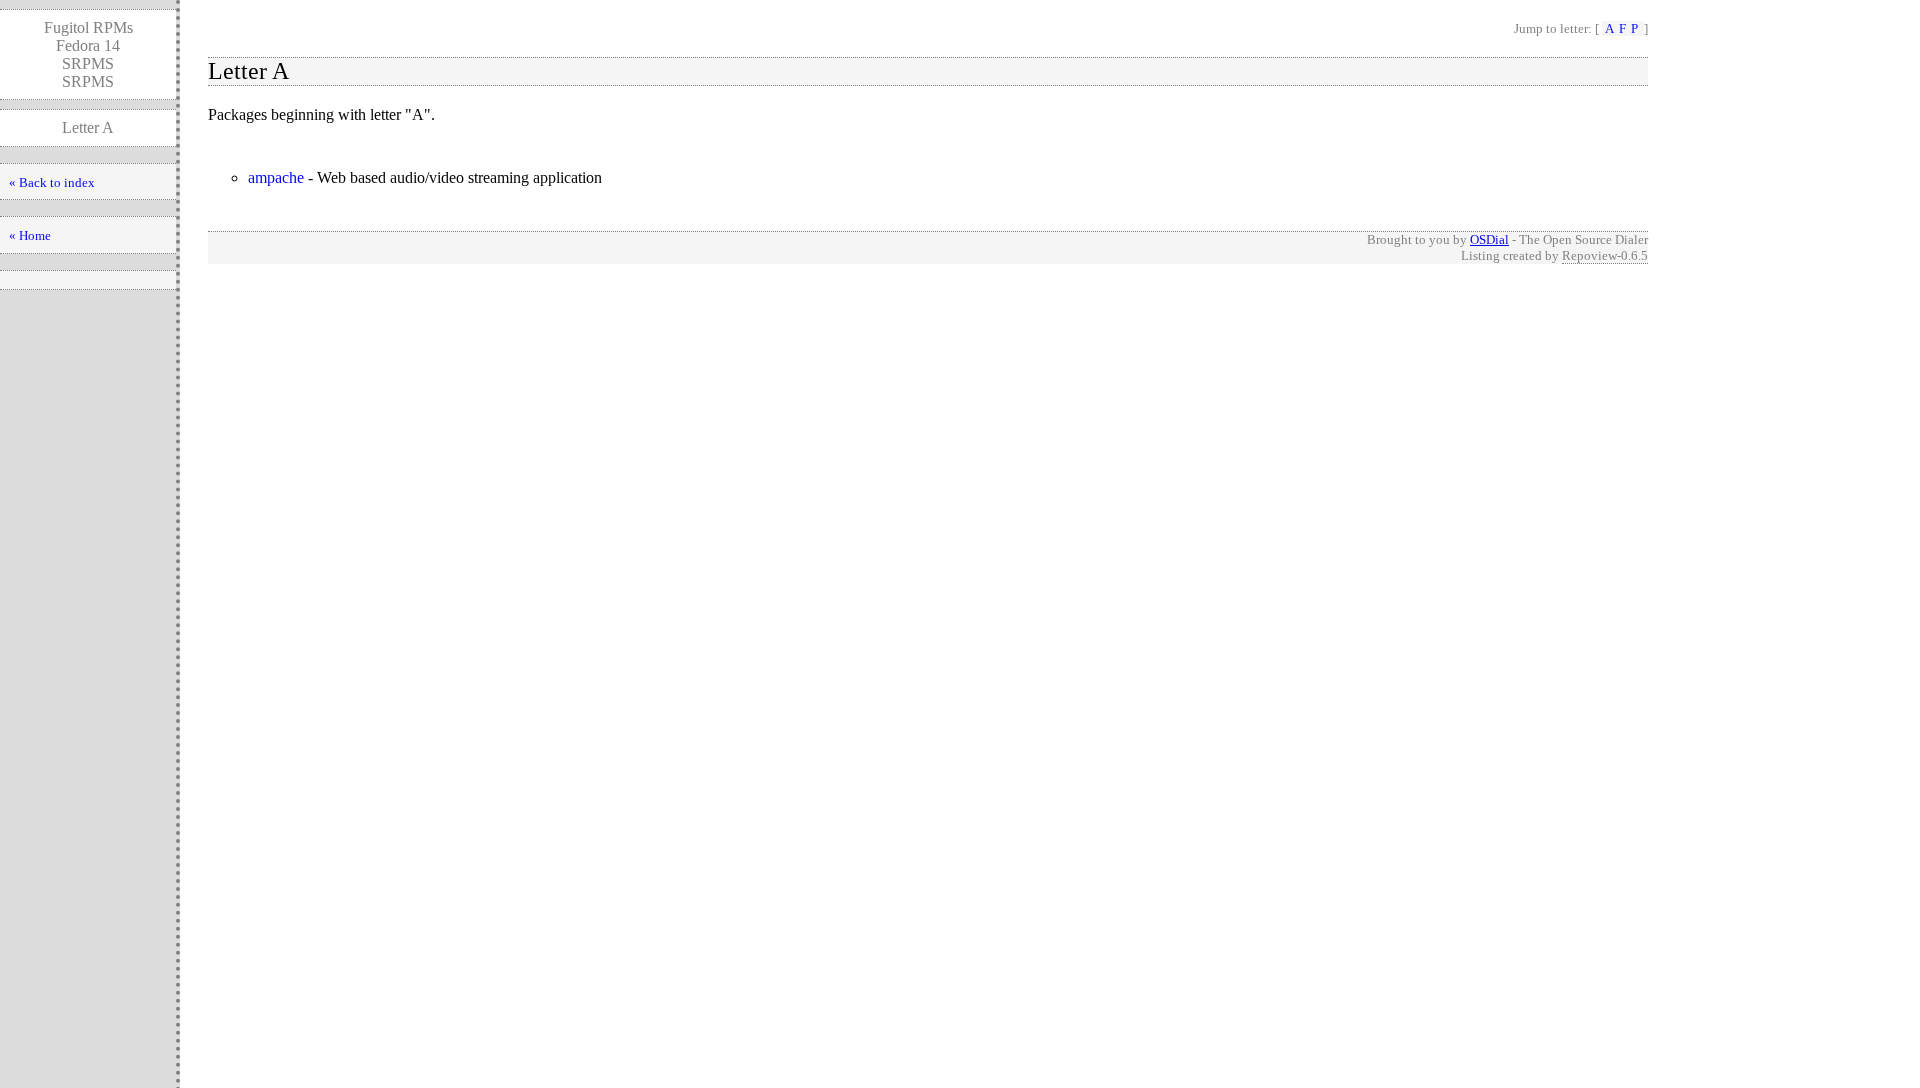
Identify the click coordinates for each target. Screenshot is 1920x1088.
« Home (30, 235)
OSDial (1489, 239)
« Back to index (52, 182)
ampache (276, 177)
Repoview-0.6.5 (1605, 255)
